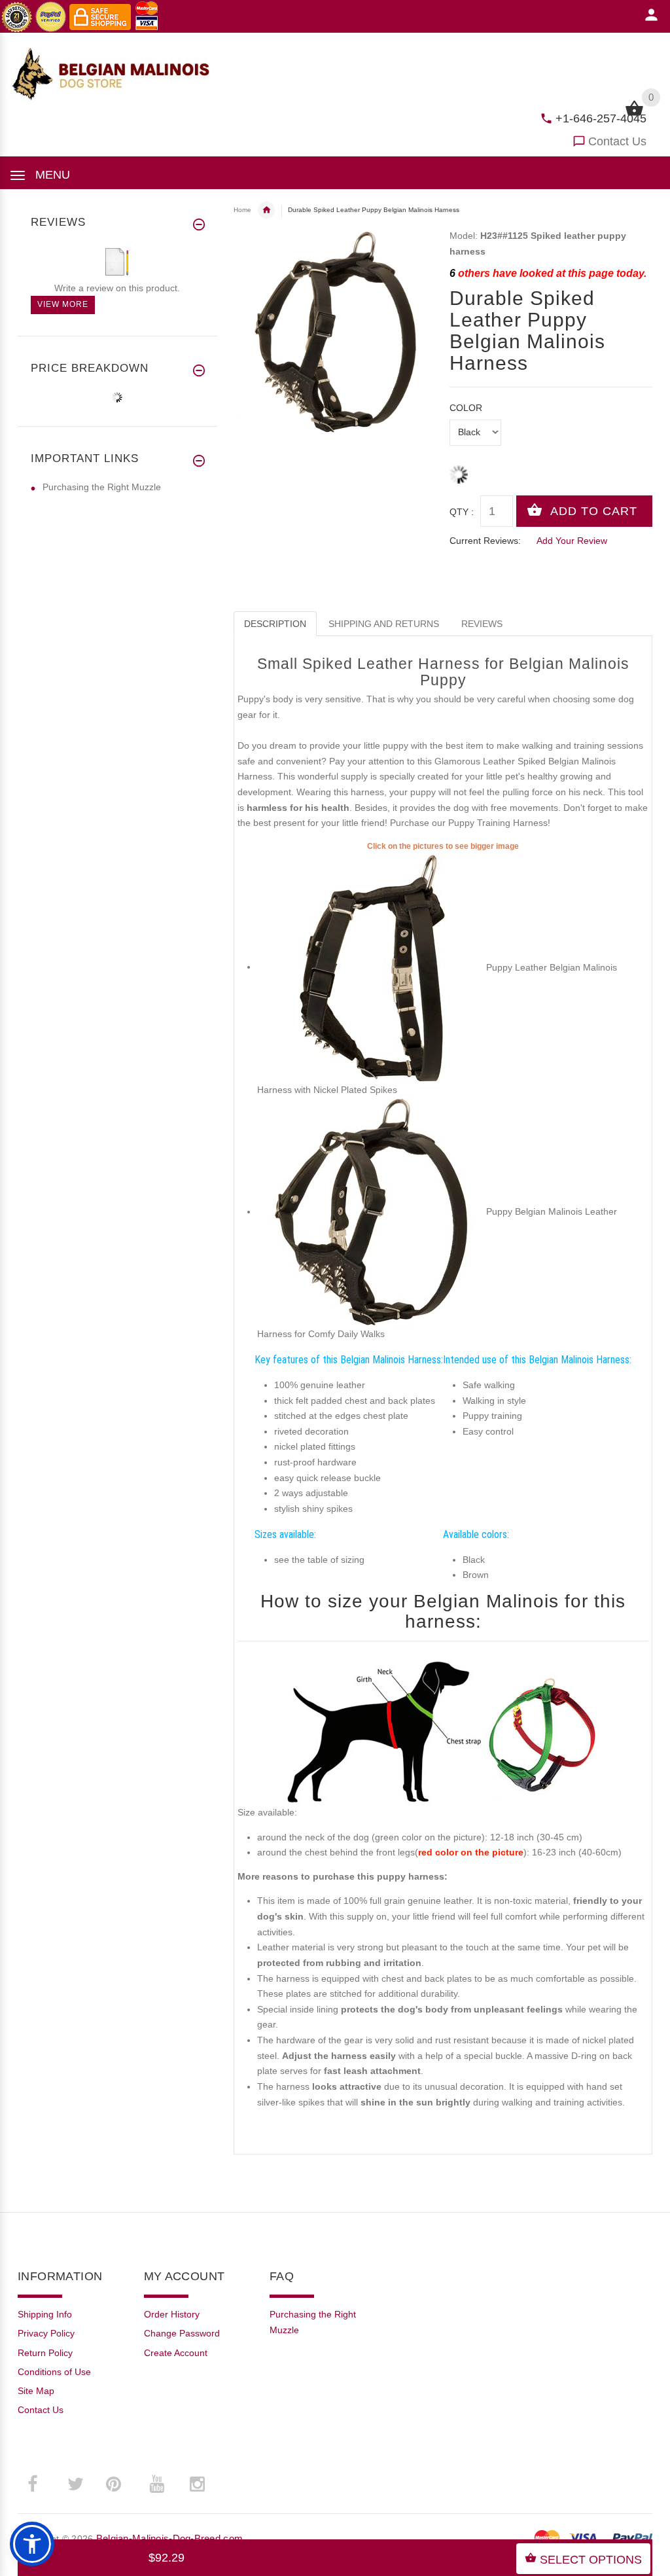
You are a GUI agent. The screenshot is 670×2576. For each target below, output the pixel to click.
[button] (32, 2544)
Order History (172, 2314)
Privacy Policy (46, 2333)
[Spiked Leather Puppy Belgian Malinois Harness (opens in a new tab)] (372, 967)
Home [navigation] (242, 210)
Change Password (182, 2333)
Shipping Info (45, 2314)
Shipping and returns (384, 624)
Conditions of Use (54, 2372)
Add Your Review (572, 541)
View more (63, 304)
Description (275, 624)
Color (466, 408)
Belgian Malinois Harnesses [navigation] (266, 210)
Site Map (36, 2391)
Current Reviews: (485, 541)
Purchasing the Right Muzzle (102, 487)
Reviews (482, 624)
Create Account (176, 2353)
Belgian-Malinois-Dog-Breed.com (169, 2538)
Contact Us (617, 141)
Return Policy (45, 2353)
